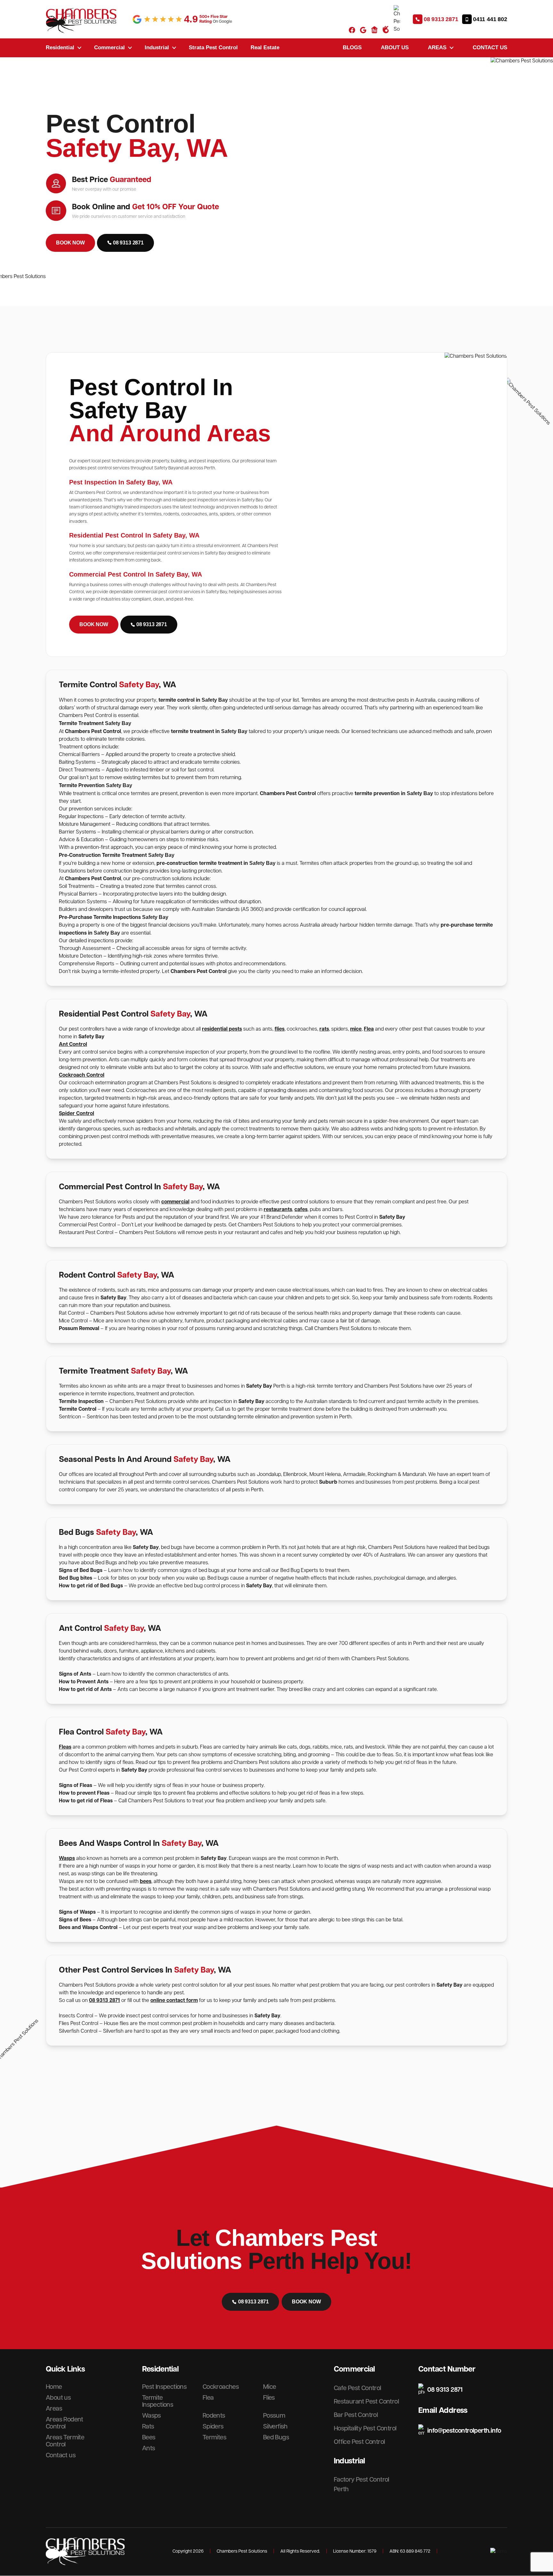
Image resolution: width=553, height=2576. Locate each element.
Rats (148, 2427)
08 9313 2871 (104, 2001)
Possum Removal (80, 1329)
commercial (175, 1202)
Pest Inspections (164, 2387)
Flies (269, 2398)
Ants (149, 2448)
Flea (369, 1029)
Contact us (490, 47)
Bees (149, 2437)
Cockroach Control (82, 1075)
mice (356, 1029)
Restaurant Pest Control (366, 2402)
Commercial (109, 47)
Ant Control (73, 1045)
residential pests (222, 1029)
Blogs (352, 47)
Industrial (157, 47)
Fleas (65, 1747)
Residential (60, 47)
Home (54, 2387)
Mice (270, 2387)
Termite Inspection (81, 1402)
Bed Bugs (276, 2437)
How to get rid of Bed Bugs (91, 1586)
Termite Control (78, 1409)
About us (395, 47)
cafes (301, 1210)
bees (146, 1882)
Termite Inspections (158, 2401)
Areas (437, 47)
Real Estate (265, 47)
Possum (274, 2416)
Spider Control (76, 1114)
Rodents (214, 2416)
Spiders (213, 2427)
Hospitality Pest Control (365, 2428)
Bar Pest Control (356, 2415)
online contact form (174, 2001)
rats (324, 1029)
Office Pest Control (359, 2442)
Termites (214, 2437)
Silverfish (275, 2427)
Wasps (67, 1858)
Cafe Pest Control (357, 2388)
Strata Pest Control (213, 47)
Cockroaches (221, 2387)
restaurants (278, 1210)
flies (280, 1029)
